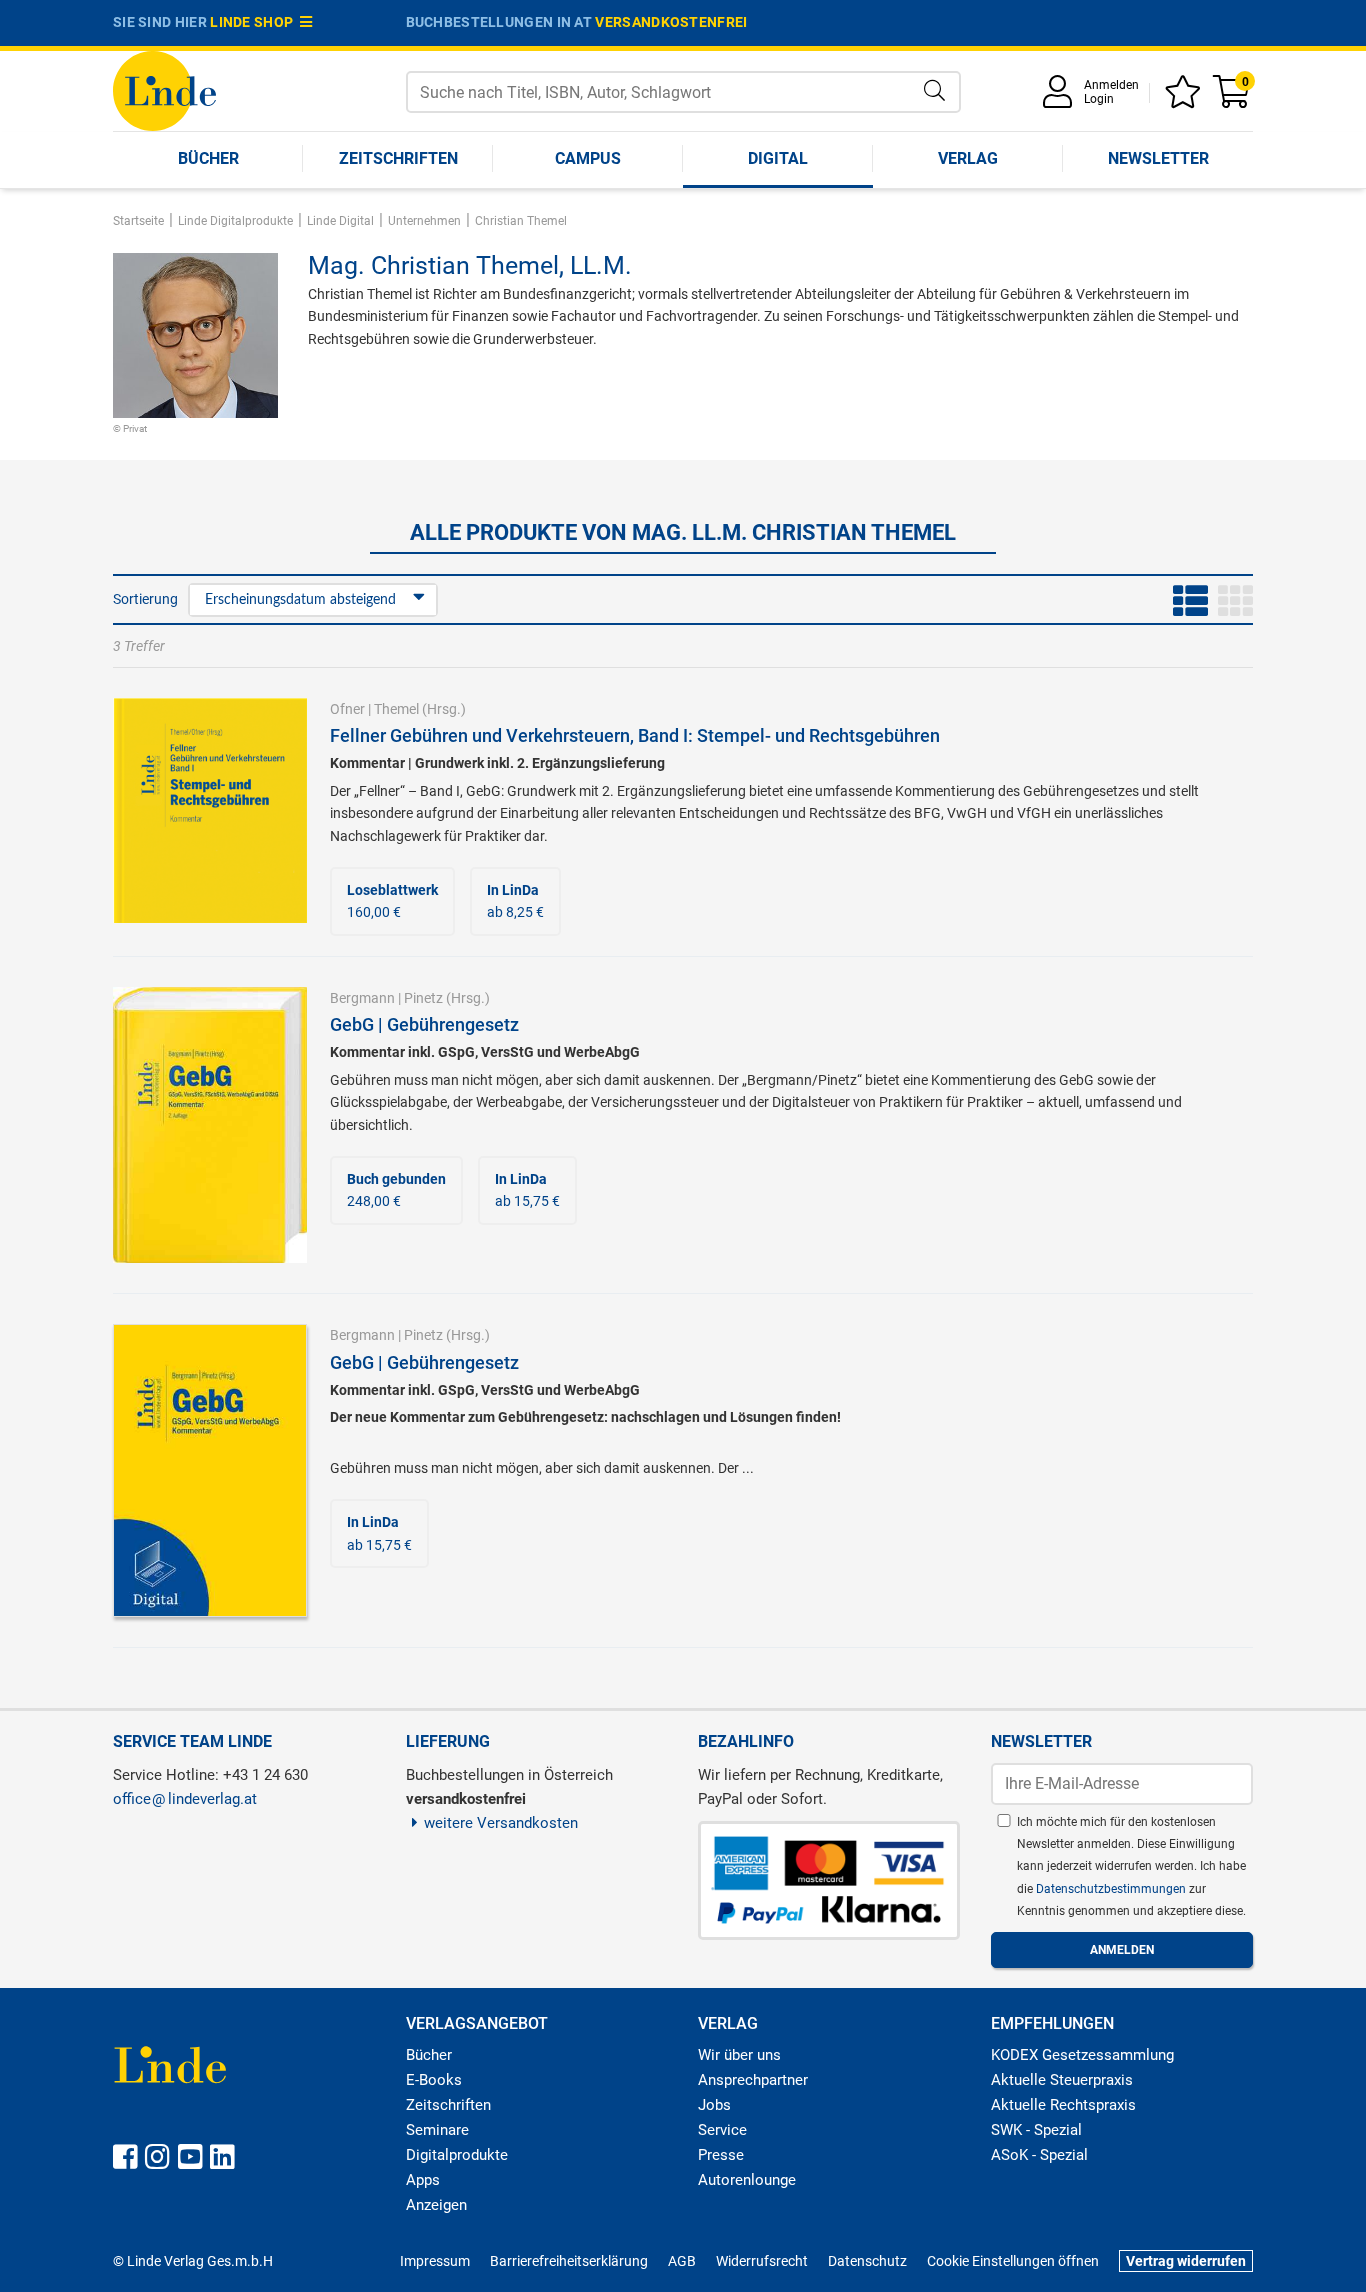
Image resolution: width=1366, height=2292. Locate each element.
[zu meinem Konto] (1061, 98)
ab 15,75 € (527, 1190)
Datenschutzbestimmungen (1112, 1889)
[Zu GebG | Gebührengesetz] (210, 1124)
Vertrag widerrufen (1186, 2261)
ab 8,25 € (515, 901)
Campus (588, 158)
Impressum (435, 2261)
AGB (682, 2261)
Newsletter (1158, 158)
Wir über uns (739, 2055)
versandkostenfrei (671, 22)
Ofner (347, 709)
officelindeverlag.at (185, 1799)
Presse (721, 2155)
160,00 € (392, 901)
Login (1099, 99)
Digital (778, 158)
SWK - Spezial (1036, 2130)
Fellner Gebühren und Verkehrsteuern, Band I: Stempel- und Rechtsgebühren (635, 735)
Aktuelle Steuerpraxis (1062, 2080)
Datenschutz (867, 2261)
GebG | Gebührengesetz (424, 1024)
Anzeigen (436, 2205)
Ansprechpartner (753, 2080)
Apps (423, 2180)
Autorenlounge (747, 2180)
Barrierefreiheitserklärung (569, 2261)
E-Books (434, 2080)
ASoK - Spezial (1039, 2155)
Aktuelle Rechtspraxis (1063, 2105)
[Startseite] (164, 89)
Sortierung (145, 599)
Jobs (714, 2105)
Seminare (437, 2130)
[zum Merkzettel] (1186, 98)
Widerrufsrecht (762, 2261)
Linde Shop (255, 22)
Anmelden (1111, 85)
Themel (396, 709)
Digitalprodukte (457, 2155)
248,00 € (396, 1190)
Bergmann (362, 998)
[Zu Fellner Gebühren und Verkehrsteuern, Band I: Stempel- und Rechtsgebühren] (210, 809)
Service (722, 2130)
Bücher (208, 158)
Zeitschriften (398, 158)
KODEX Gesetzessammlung (1082, 2055)
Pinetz (423, 998)
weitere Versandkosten (501, 1823)
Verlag (968, 158)
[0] (1233, 98)
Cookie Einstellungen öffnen (1013, 2261)
